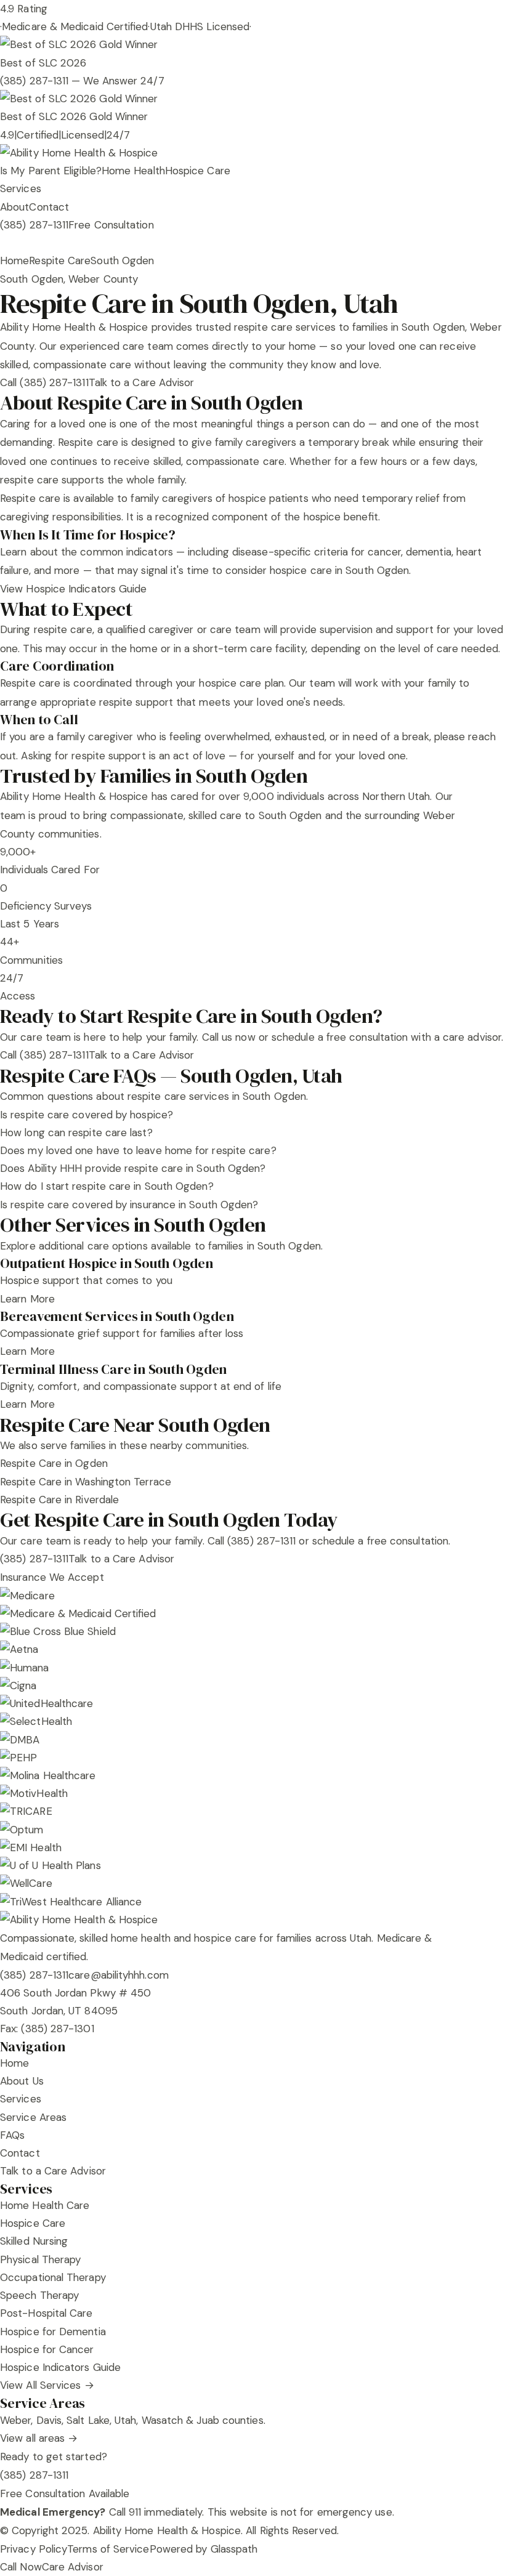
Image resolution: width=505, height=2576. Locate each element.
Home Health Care (45, 2205)
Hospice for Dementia (53, 2332)
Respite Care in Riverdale (59, 1500)
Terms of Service (108, 2549)
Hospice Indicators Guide (60, 2367)
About (14, 207)
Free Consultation (111, 225)
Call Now (21, 2567)
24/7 (118, 135)
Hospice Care (198, 171)
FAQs (12, 2135)
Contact (49, 207)
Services (21, 188)
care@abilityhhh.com (119, 1975)
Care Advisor (73, 2567)
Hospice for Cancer (47, 2349)
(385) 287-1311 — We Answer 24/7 (82, 81)
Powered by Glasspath (204, 2549)
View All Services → (47, 2385)
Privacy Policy (34, 2549)
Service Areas (33, 2117)
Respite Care (60, 260)
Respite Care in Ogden (54, 1463)
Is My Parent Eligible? (51, 171)
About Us (22, 2081)
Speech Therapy (39, 2295)
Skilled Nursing (34, 2241)
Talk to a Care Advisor (142, 382)
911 (135, 2512)
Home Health (133, 171)
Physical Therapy (40, 2259)
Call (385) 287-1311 (44, 382)
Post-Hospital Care (46, 2313)
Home (14, 260)
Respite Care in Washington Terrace (86, 1482)
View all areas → (39, 2438)
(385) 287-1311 (34, 225)
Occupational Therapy (53, 2277)
